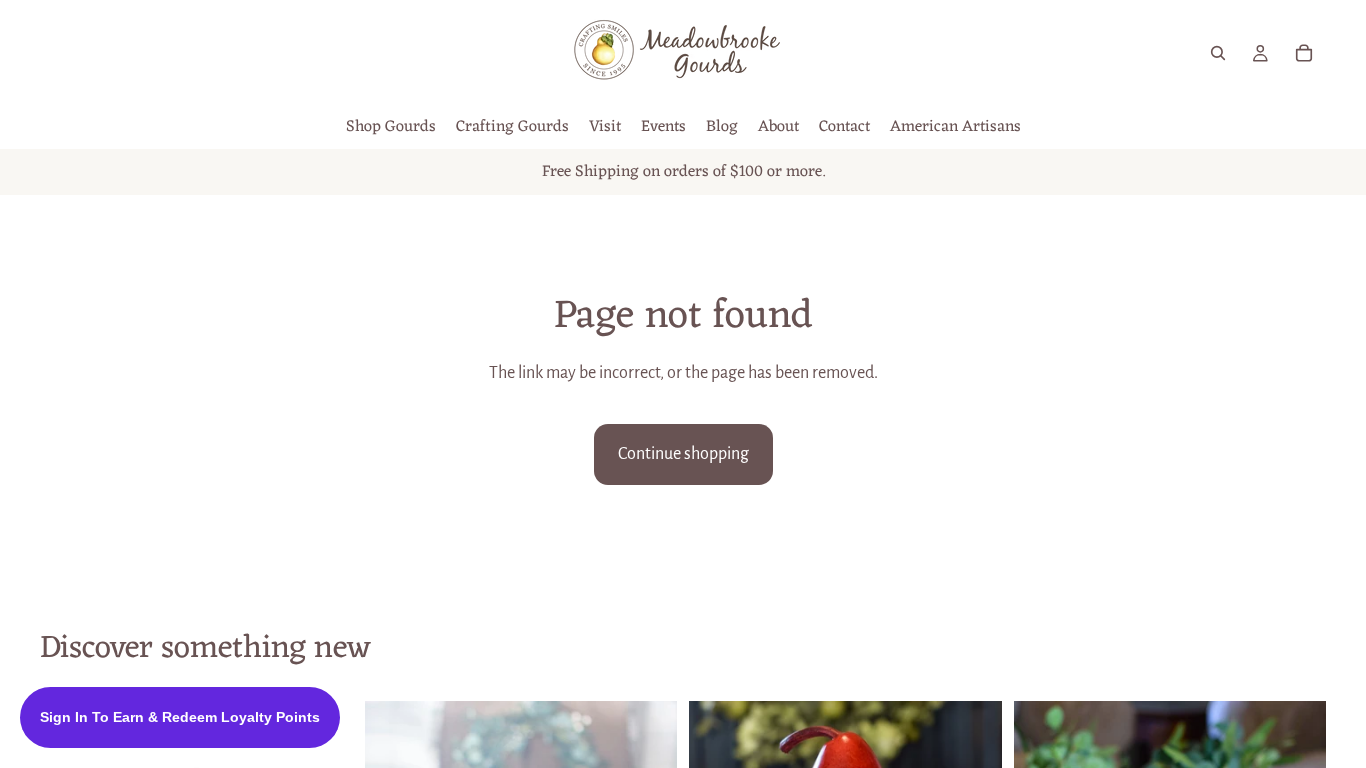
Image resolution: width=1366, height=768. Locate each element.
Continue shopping (683, 454)
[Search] (1218, 53)
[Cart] (1304, 53)
